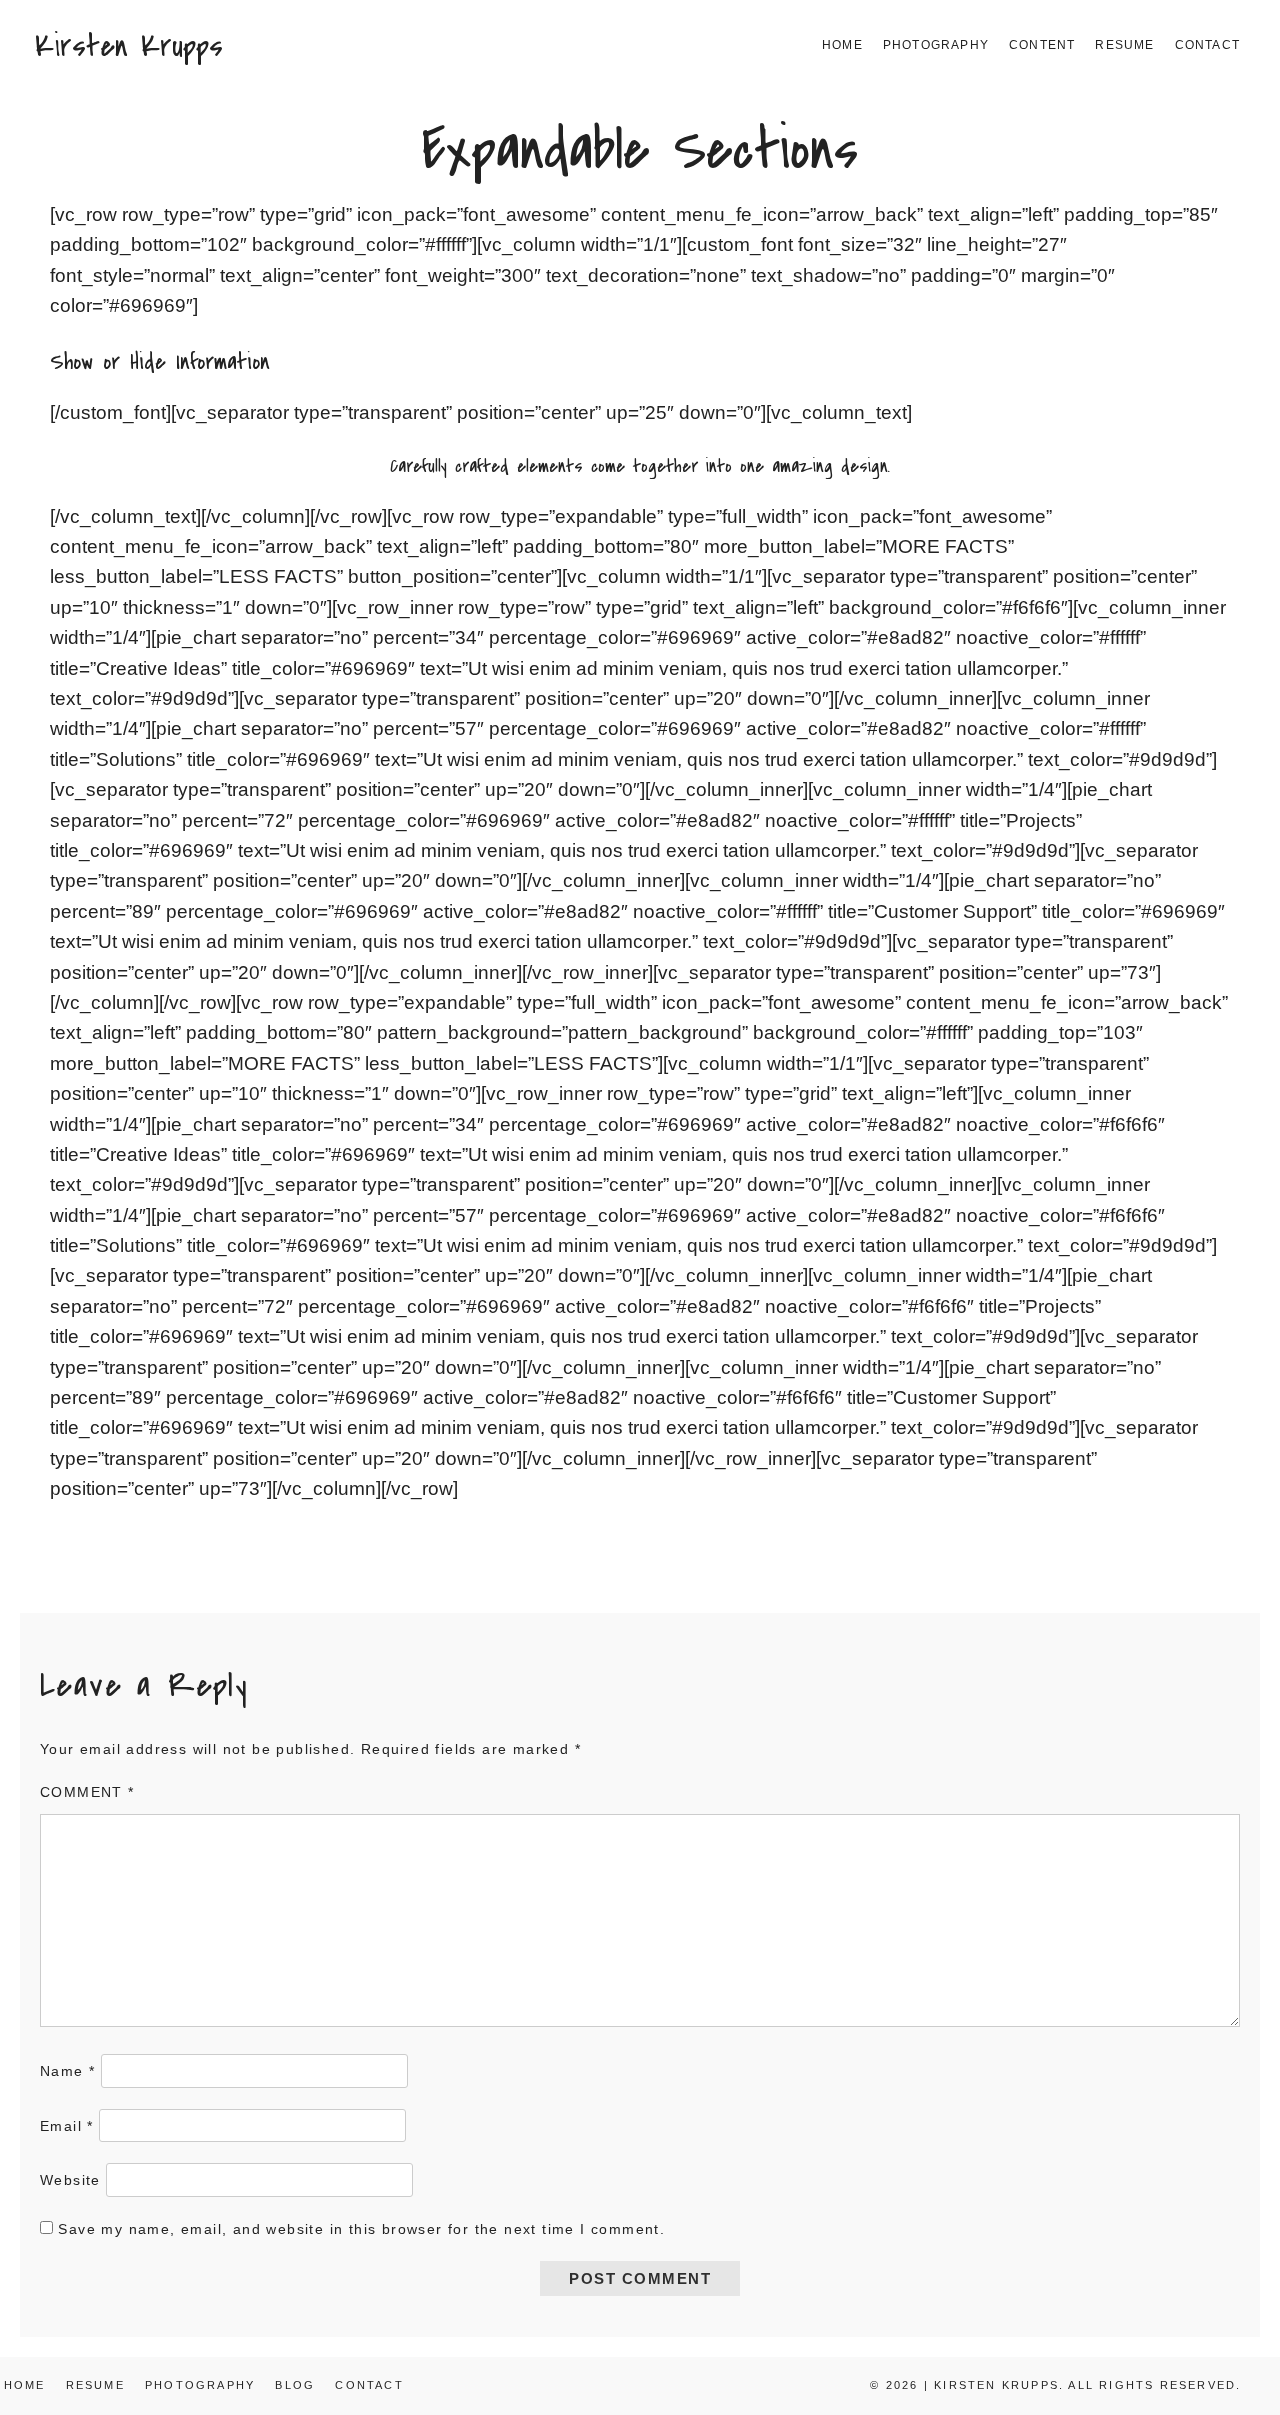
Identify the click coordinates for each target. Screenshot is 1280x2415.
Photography (936, 45)
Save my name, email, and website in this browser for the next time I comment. (361, 2229)
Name (67, 2071)
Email (67, 2126)
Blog (295, 2385)
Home (842, 45)
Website (70, 2180)
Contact (1207, 45)
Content (1042, 45)
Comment (87, 1792)
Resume (1124, 45)
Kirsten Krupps (129, 46)
